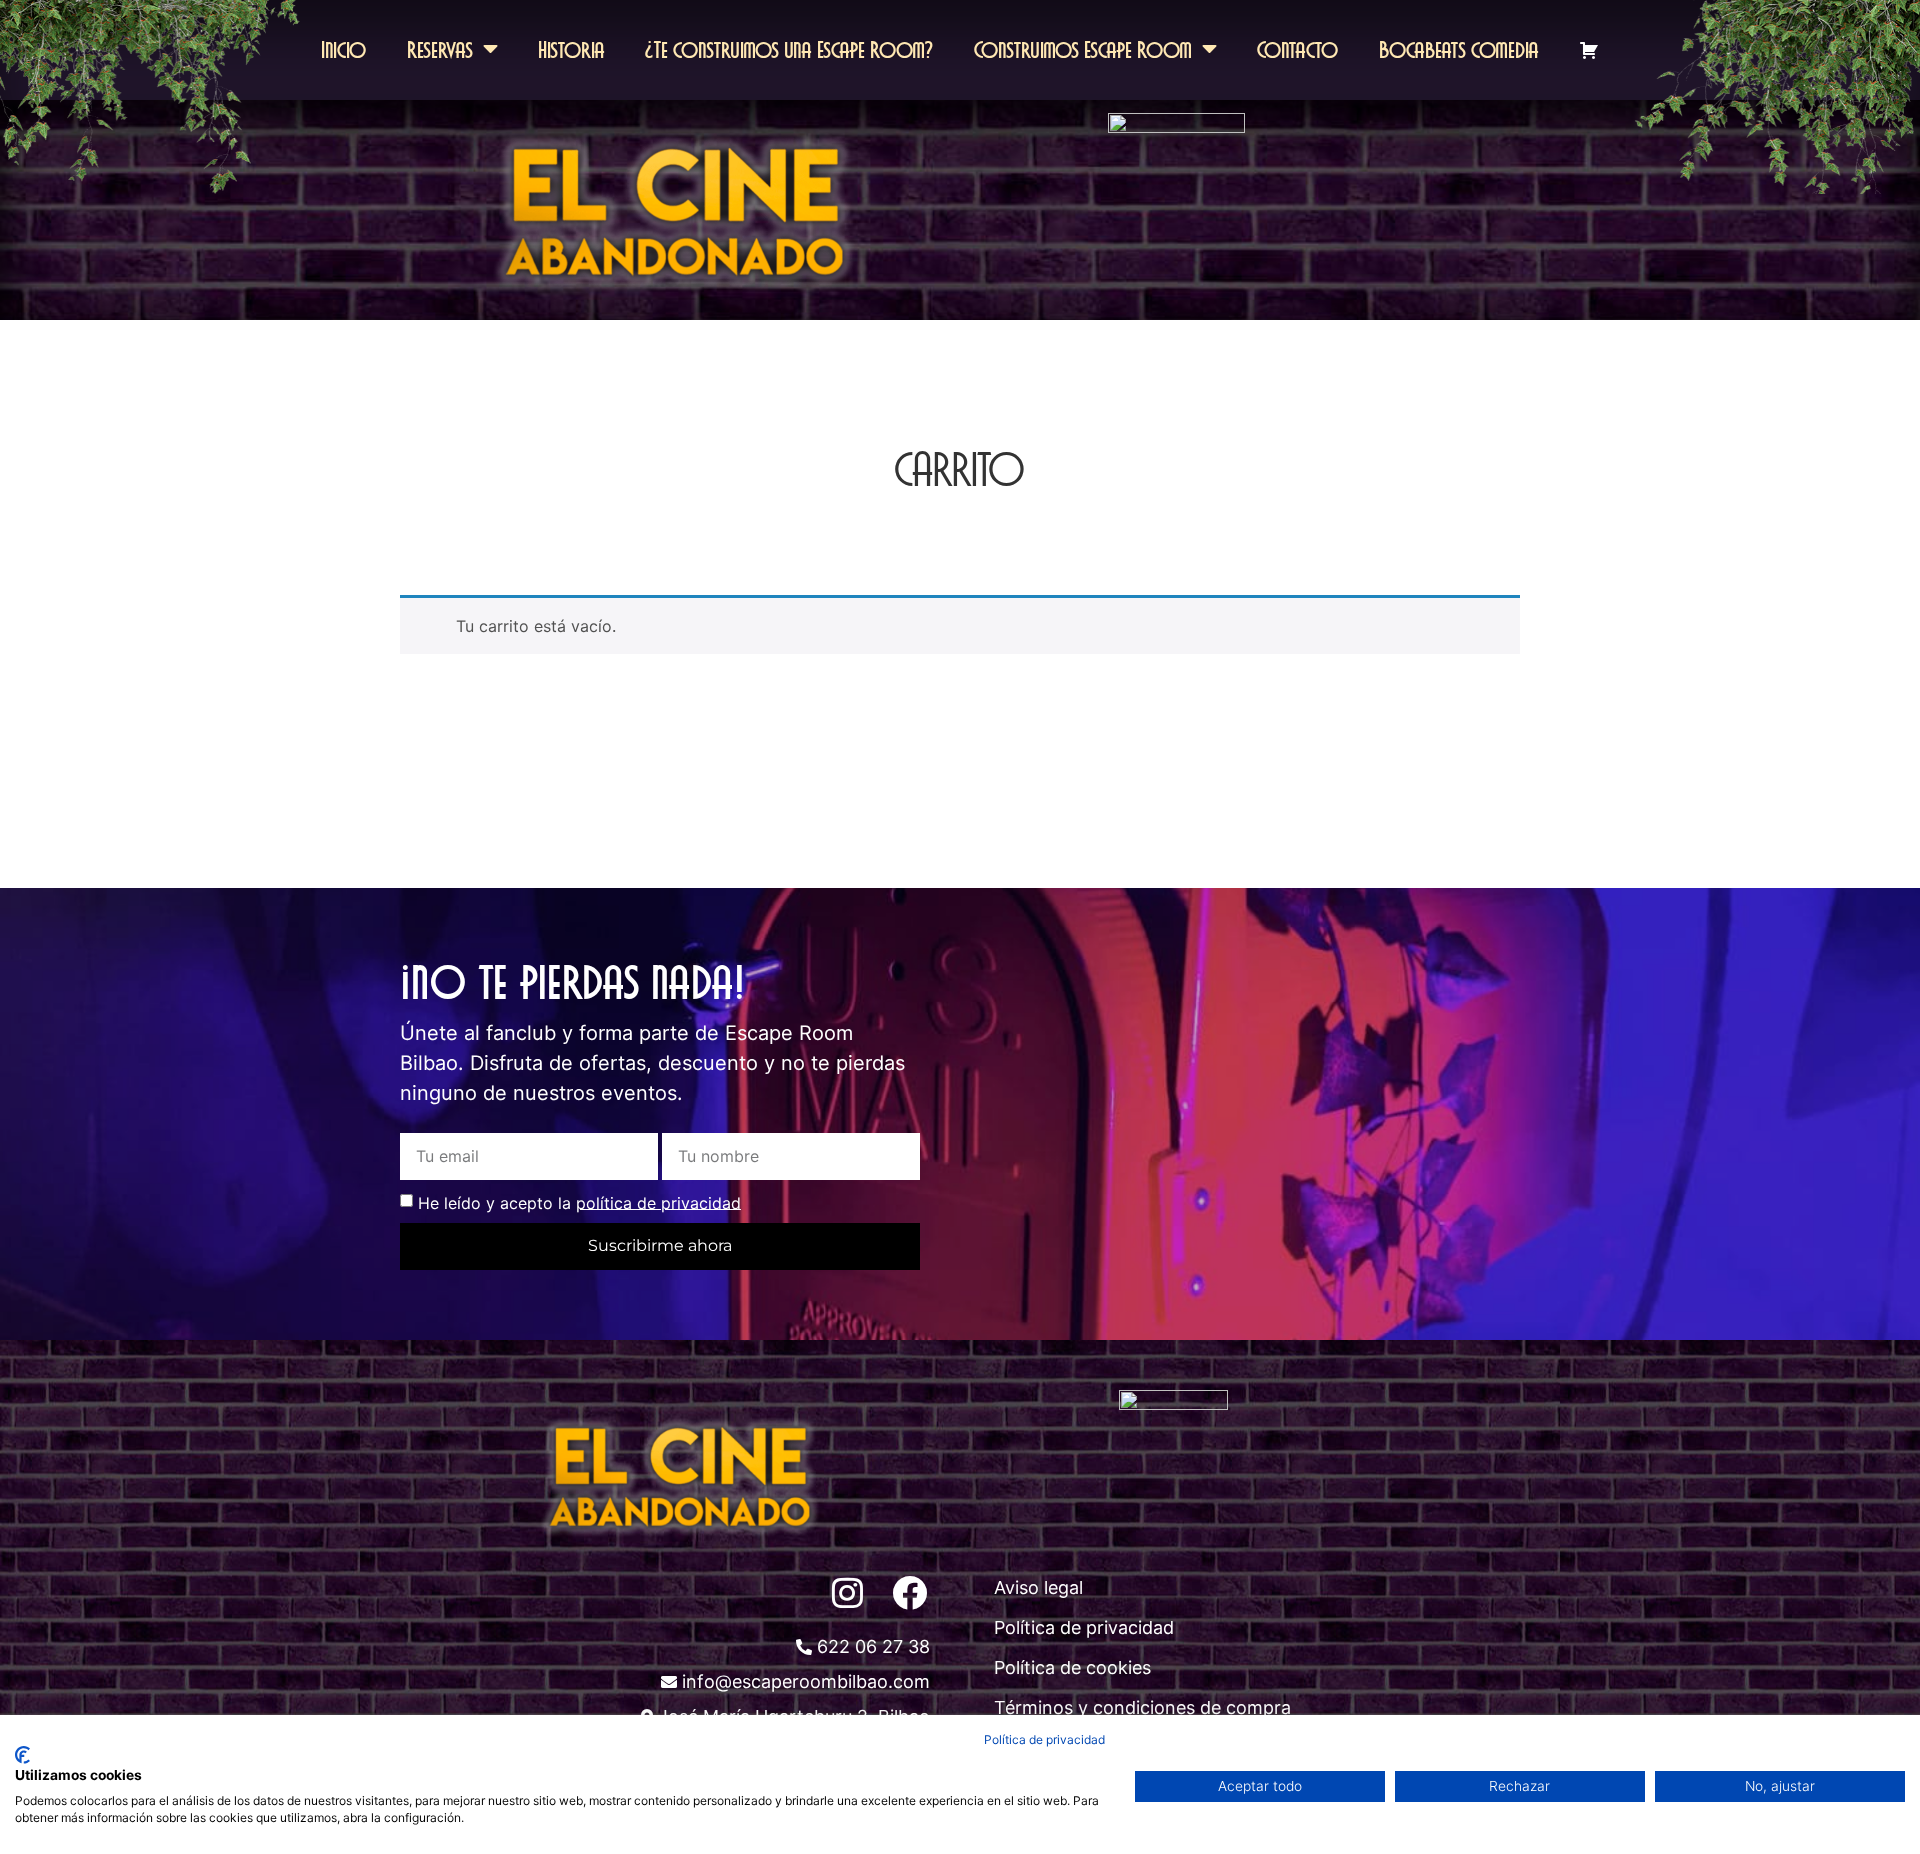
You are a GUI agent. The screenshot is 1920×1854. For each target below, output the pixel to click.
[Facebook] (909, 1592)
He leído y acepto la (579, 1202)
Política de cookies (1072, 1667)
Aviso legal (1038, 1587)
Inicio (344, 50)
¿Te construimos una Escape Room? (789, 50)
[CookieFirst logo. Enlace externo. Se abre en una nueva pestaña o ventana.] (22, 1755)
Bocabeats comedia (1459, 50)
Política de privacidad (1084, 1627)
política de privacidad (658, 1202)
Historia (571, 50)
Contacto (1298, 50)
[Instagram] (847, 1592)
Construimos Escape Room (1083, 50)
